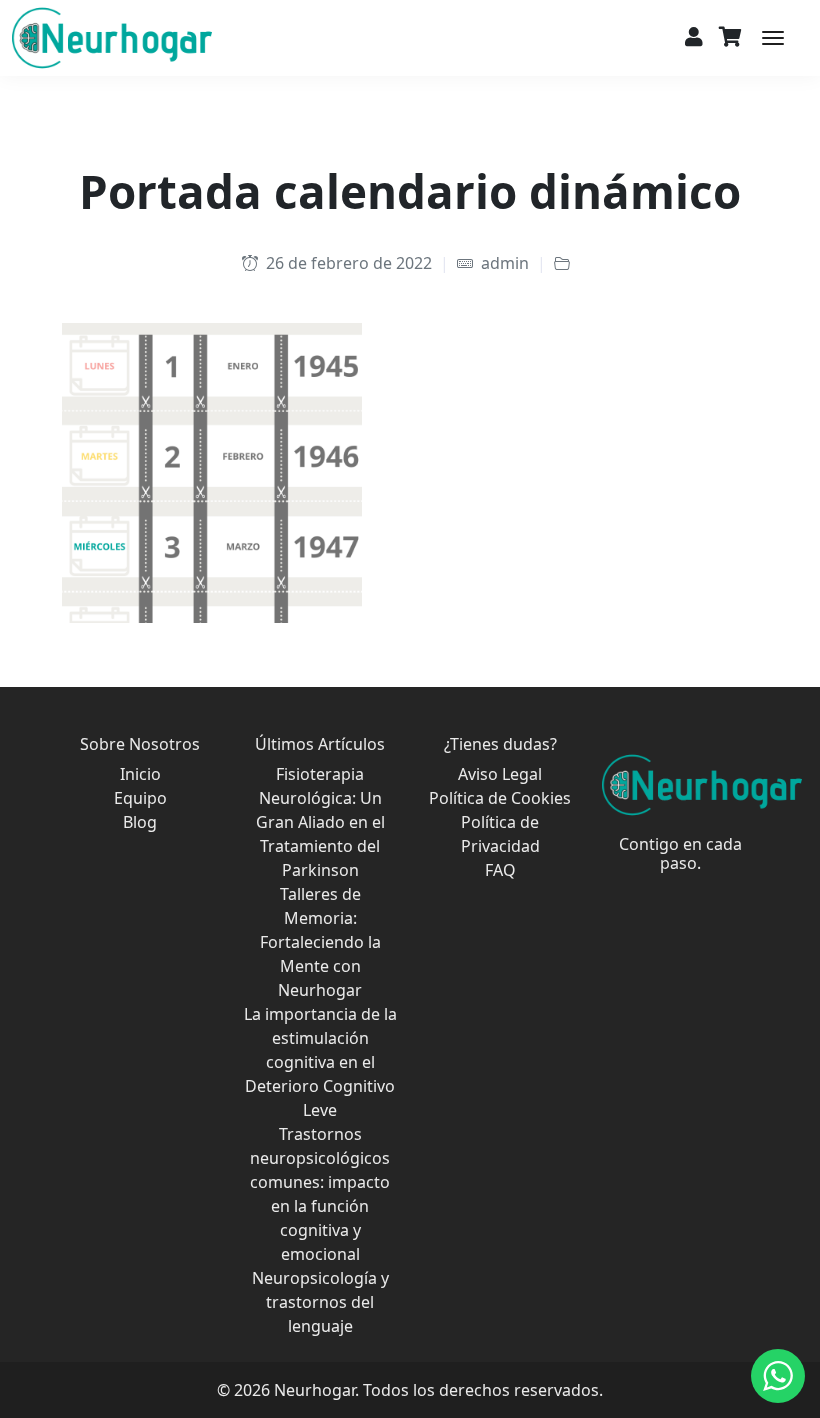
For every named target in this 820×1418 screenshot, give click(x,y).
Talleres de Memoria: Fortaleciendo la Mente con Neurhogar (320, 942)
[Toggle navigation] (773, 38)
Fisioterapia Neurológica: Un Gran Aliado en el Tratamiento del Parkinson (320, 822)
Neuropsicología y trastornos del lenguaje (320, 1302)
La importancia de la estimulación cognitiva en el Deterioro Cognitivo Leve (320, 1062)
